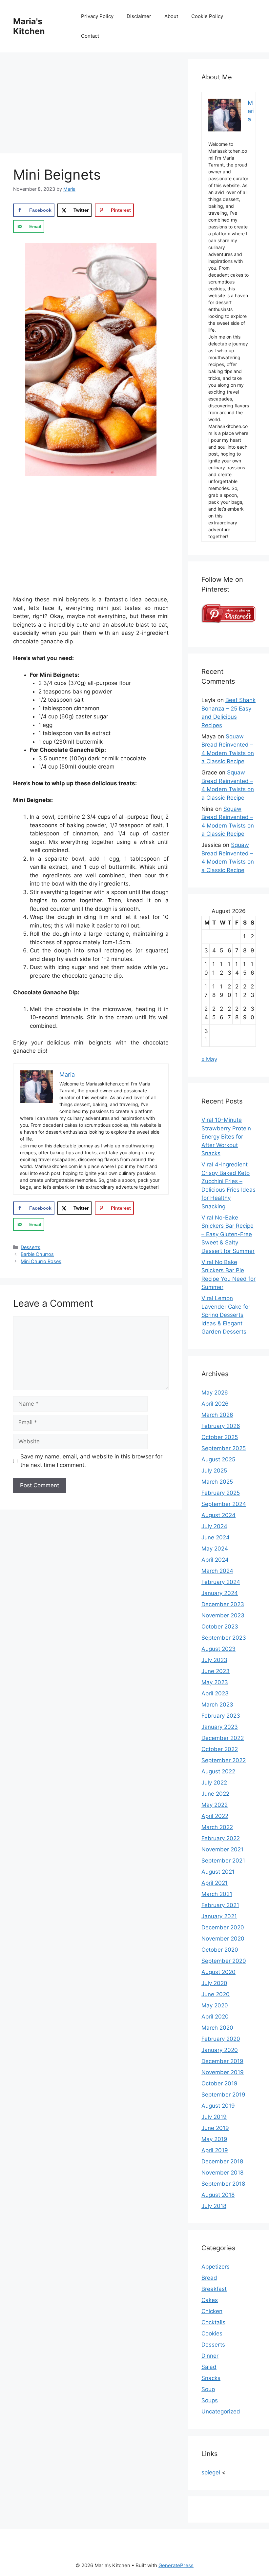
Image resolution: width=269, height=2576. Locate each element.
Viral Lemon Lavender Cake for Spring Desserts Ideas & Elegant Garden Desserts (226, 1315)
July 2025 (214, 1471)
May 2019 (214, 2139)
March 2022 (217, 1827)
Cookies (212, 2333)
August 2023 (218, 1649)
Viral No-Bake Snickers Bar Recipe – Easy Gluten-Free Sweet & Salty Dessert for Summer (228, 1234)
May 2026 (215, 1393)
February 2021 (220, 1905)
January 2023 (220, 1727)
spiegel (211, 2472)
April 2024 (215, 1560)
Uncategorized (221, 2411)
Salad (209, 2367)
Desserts (31, 1247)
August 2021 (218, 1872)
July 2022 (214, 1783)
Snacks (211, 2378)
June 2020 (216, 1994)
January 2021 (219, 1916)
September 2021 (223, 1861)
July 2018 (214, 2206)
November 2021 (222, 1849)
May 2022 (215, 1805)
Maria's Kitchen (29, 26)
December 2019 (222, 2061)
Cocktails (213, 2322)
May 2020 (215, 2005)
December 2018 (222, 2161)
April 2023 (215, 1693)
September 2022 (224, 1760)
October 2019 (219, 2083)
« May (209, 1059)
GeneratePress (176, 2565)
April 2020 (215, 2017)
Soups (210, 2400)
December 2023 (223, 1604)
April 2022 (215, 1816)
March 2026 (217, 1415)
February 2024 (221, 1582)
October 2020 (220, 1950)
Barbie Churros (37, 1254)
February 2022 (221, 1838)
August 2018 (218, 2195)
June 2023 (216, 1671)
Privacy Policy (97, 16)
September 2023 (224, 1638)
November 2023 (223, 1615)
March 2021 (217, 1894)
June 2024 (216, 1537)
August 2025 (218, 1459)
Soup (208, 2389)
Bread (209, 2278)
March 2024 (217, 1571)
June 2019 (215, 2128)
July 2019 (214, 2117)
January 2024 (220, 1593)
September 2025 (224, 1448)
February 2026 (221, 1426)
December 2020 (223, 1927)
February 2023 (221, 1716)
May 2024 (215, 1549)
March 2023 (217, 1705)
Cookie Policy (207, 16)
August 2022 (218, 1771)
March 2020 (217, 2028)
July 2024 (214, 1526)
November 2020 (223, 1939)
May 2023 (215, 1682)
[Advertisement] (91, 105)
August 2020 (218, 1972)
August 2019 (218, 2106)
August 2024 (218, 1515)
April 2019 (215, 2150)
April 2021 (215, 1883)
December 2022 (223, 1738)
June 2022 (215, 1794)
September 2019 (223, 2095)
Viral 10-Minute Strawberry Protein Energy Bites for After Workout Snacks (226, 1137)
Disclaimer (139, 16)
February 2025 (221, 1493)
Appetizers (216, 2267)
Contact (90, 36)
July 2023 (214, 1660)
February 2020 (221, 2039)
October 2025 (220, 1437)
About (171, 16)
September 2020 (224, 1961)
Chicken (212, 2311)
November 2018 (222, 2173)
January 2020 (220, 2050)
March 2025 (217, 1482)
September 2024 (224, 1504)
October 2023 (220, 1627)
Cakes (210, 2300)
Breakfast (214, 2289)
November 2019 (223, 2072)
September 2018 (223, 2184)
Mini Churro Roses (41, 1261)
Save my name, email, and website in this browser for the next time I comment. (91, 1461)
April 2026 (215, 1404)
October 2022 (220, 1749)
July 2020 (214, 1983)
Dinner (210, 2356)
